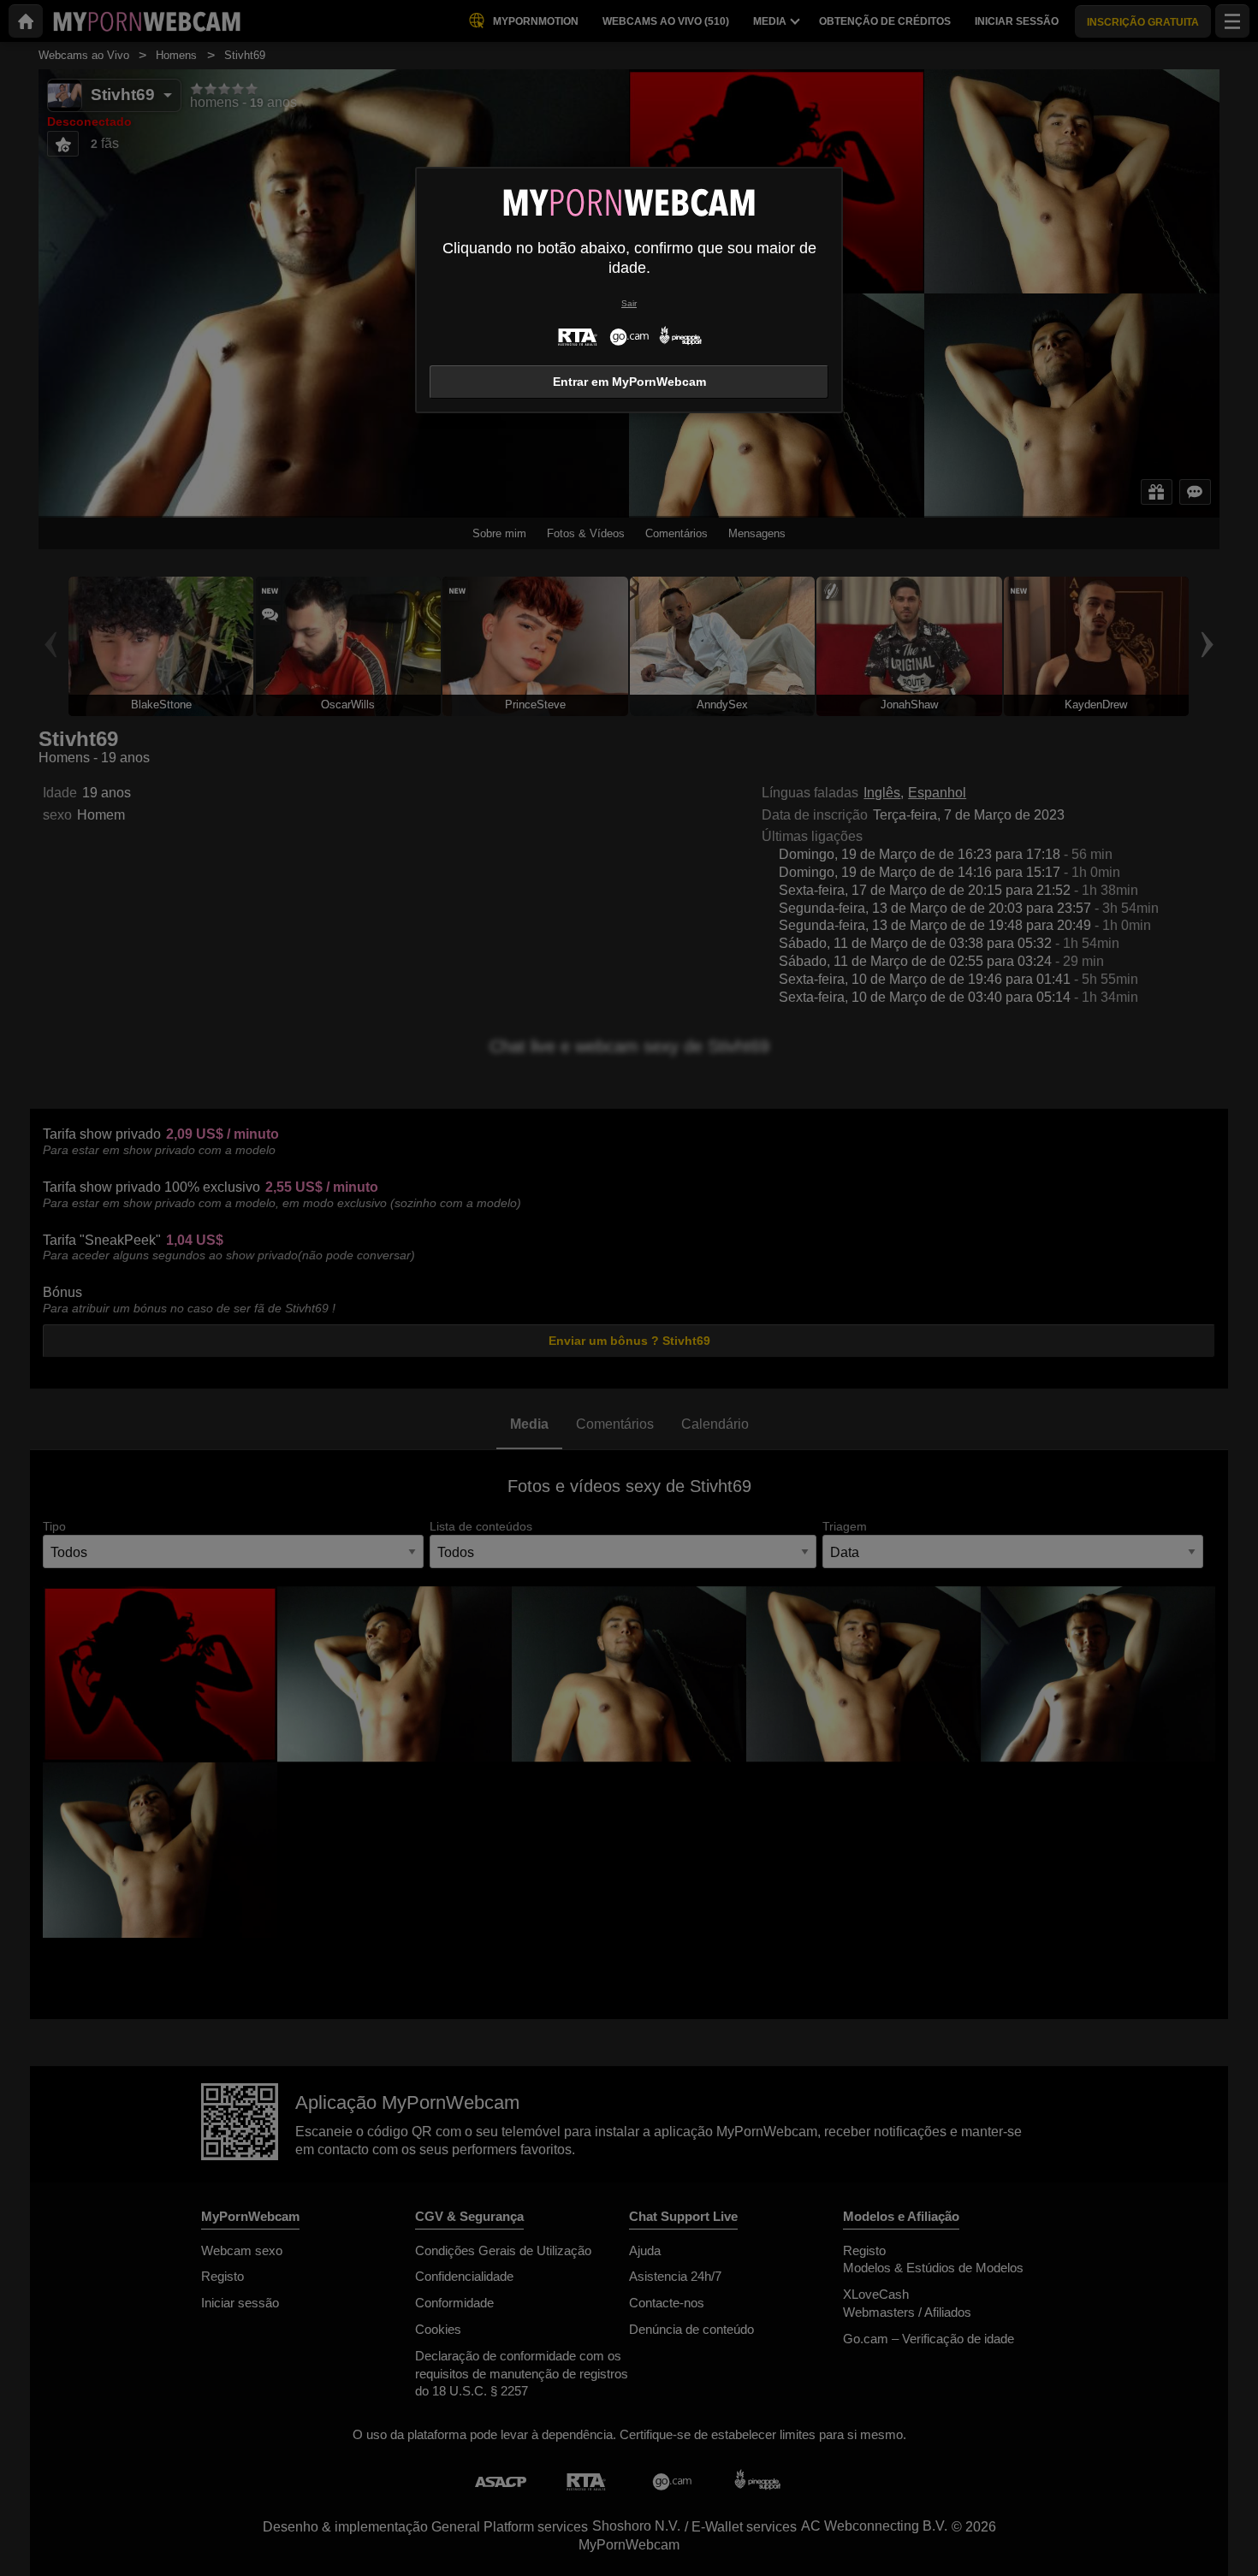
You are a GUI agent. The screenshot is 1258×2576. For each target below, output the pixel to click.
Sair (629, 303)
